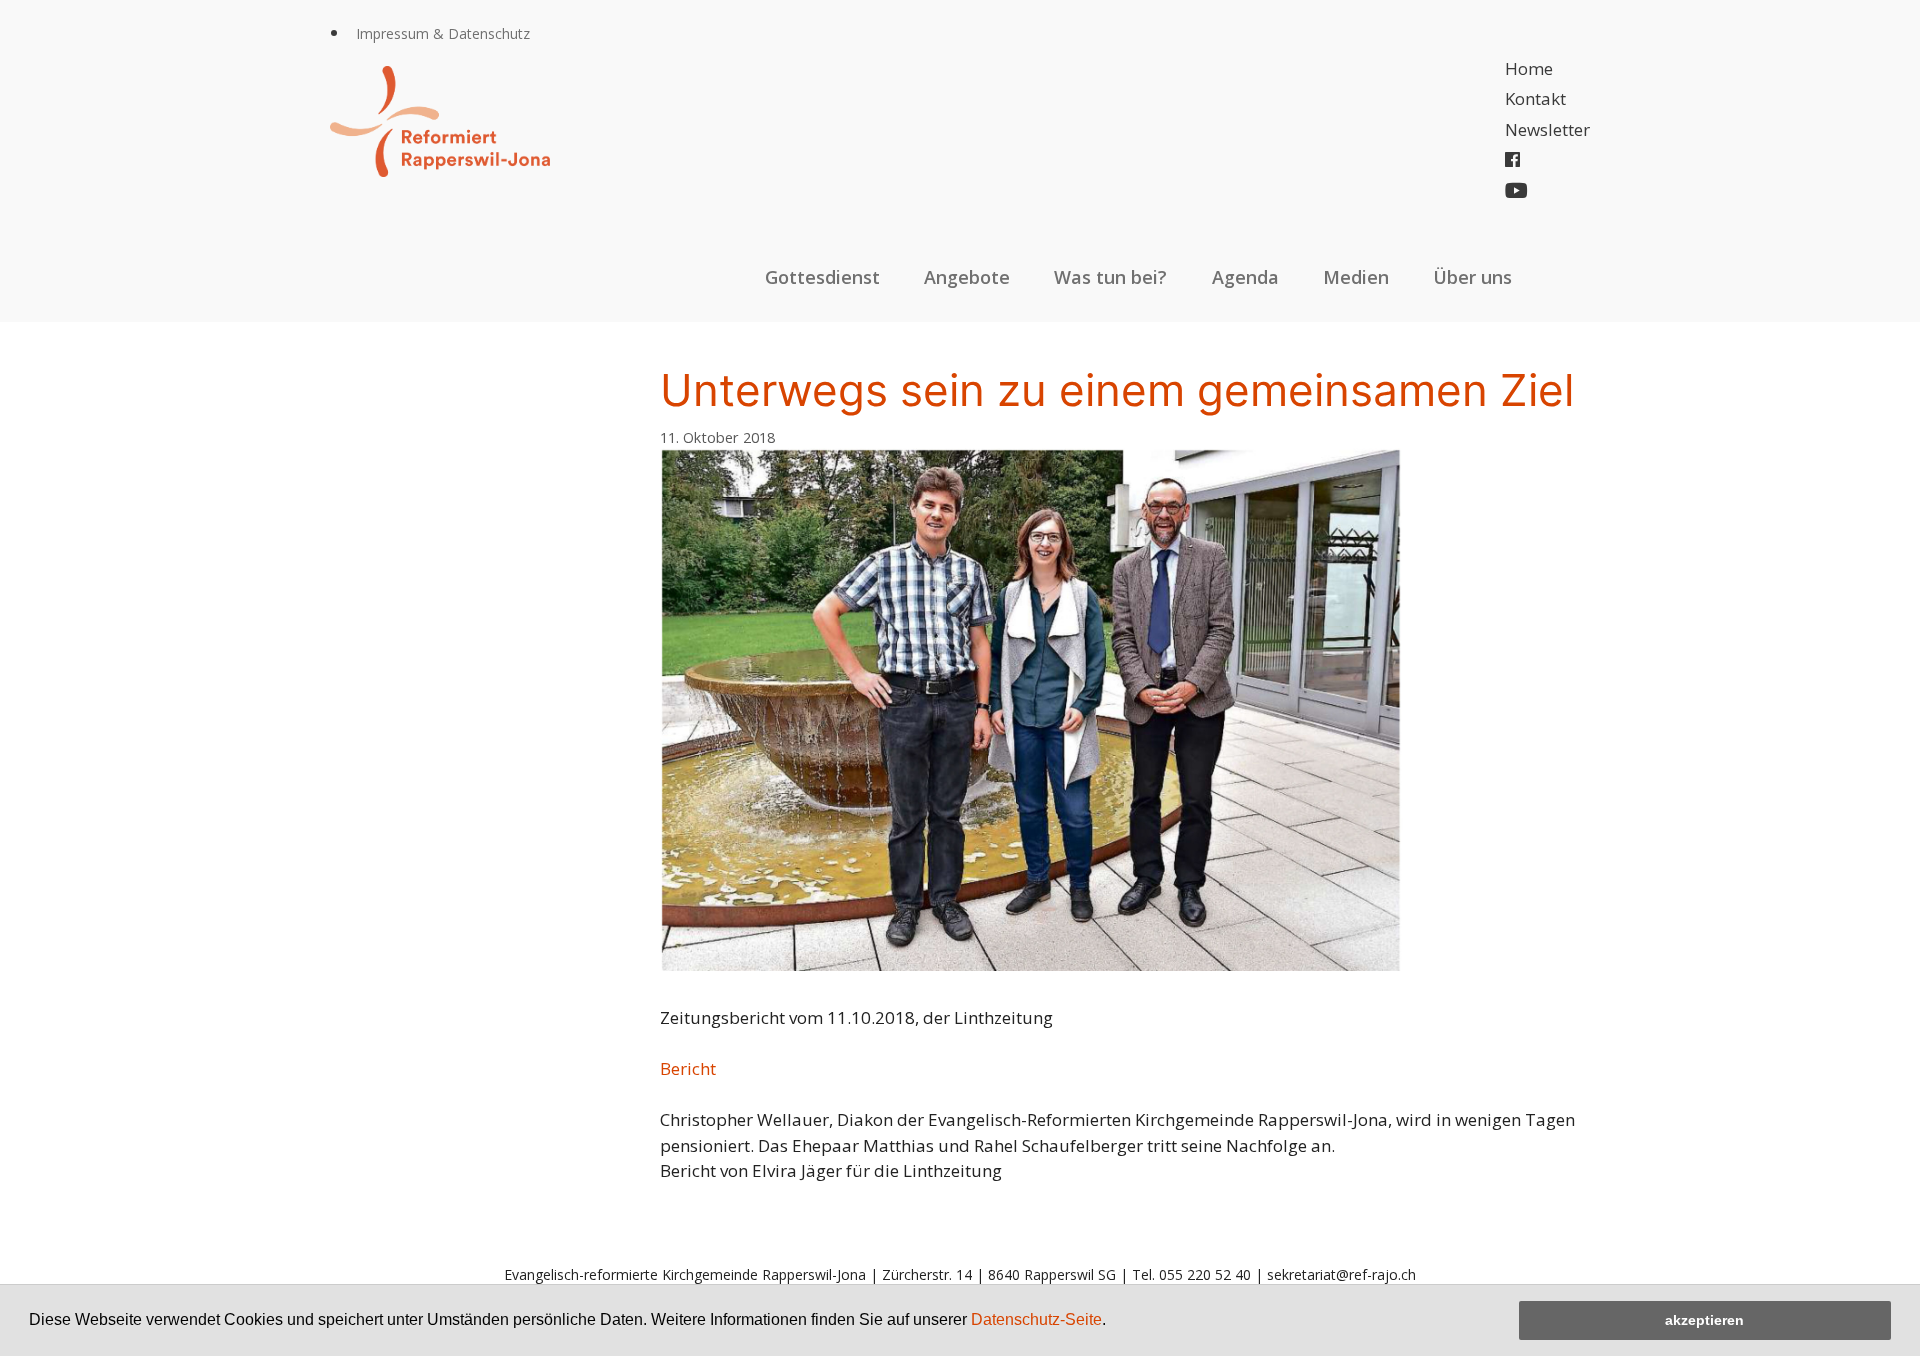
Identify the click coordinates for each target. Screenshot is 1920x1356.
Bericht (688, 1068)
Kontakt (1535, 98)
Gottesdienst (822, 277)
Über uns (1472, 277)
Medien (1356, 277)
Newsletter (1547, 129)
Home (1529, 68)
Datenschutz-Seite (1036, 1319)
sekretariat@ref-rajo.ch (1341, 1274)
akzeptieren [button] (1704, 1320)
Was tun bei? (1110, 277)
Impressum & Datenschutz (443, 33)
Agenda (1245, 277)
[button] (1113, 1322)
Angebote (967, 277)
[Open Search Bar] (1568, 277)
